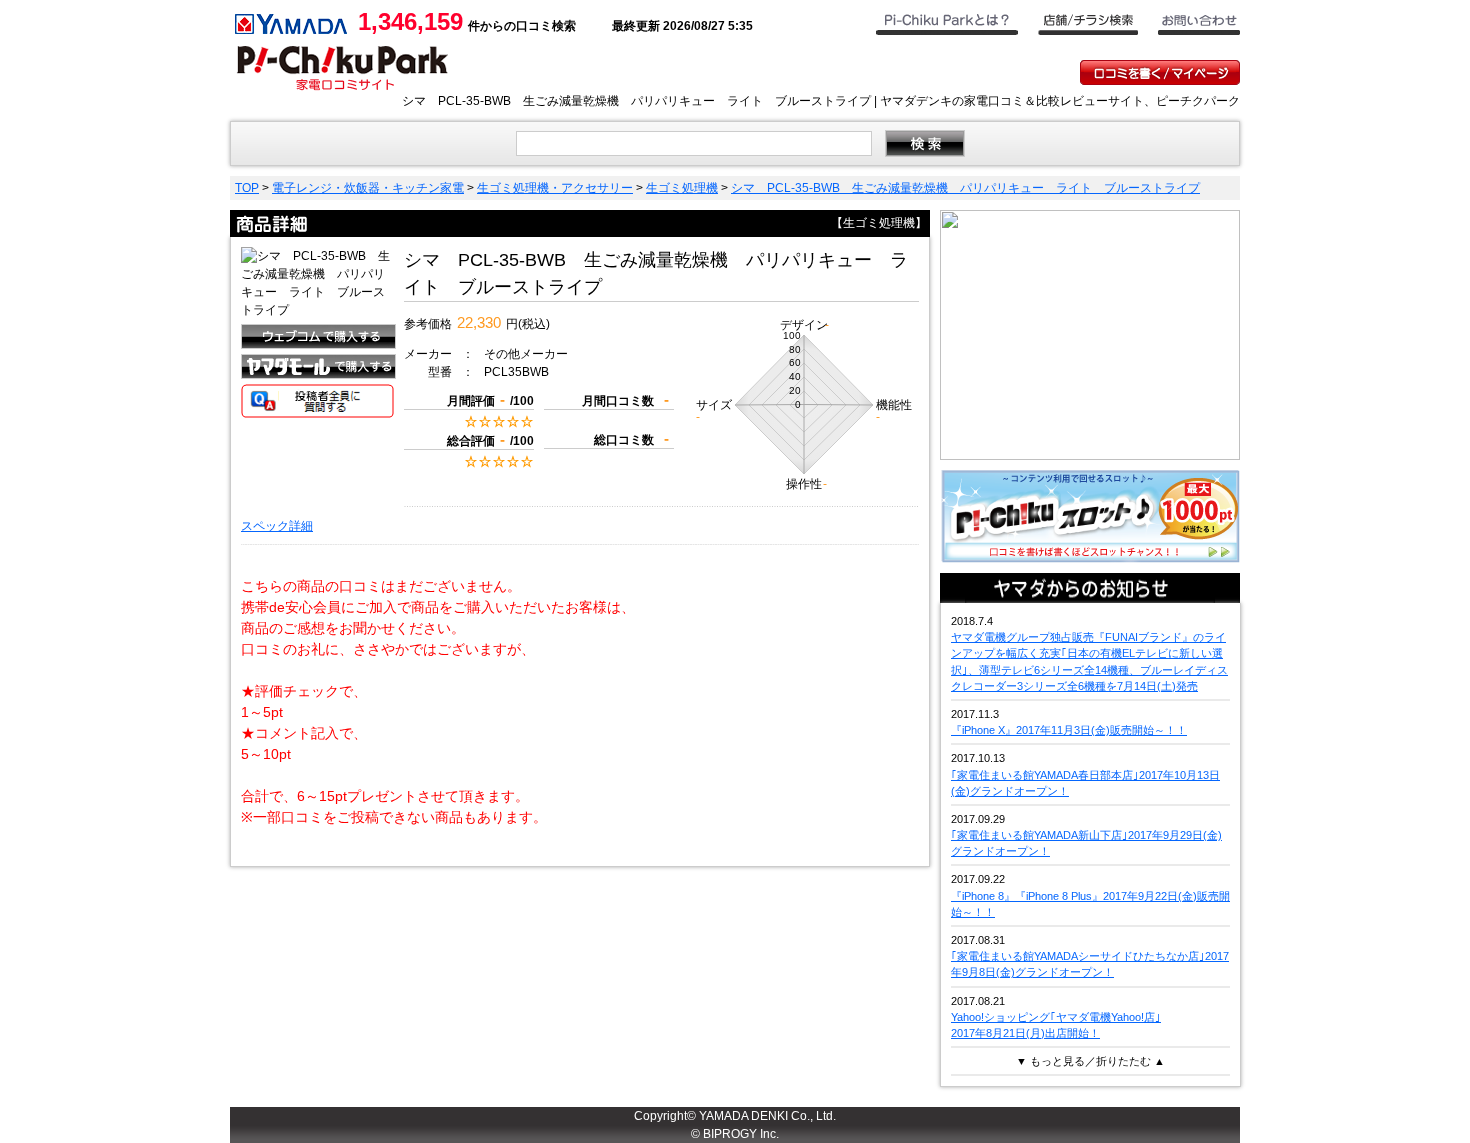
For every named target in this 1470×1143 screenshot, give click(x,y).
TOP (247, 188)
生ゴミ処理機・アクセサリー (555, 188)
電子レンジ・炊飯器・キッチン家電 (368, 188)
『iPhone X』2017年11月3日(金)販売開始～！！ (1069, 730)
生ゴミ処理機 (682, 188)
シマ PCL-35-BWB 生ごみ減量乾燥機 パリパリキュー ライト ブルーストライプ (965, 188)
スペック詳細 (277, 526)
